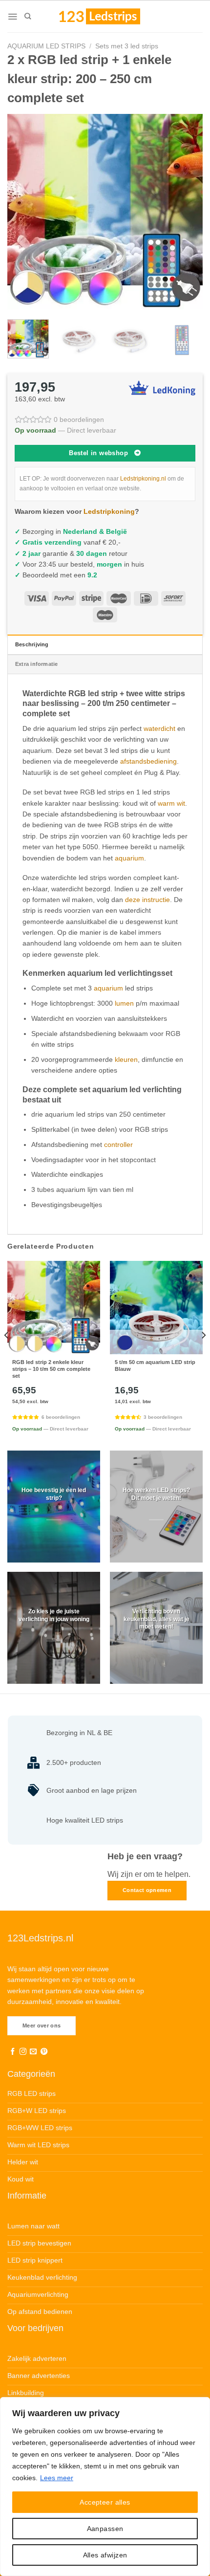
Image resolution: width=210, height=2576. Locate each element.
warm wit (171, 803)
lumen (124, 1003)
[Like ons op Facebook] (13, 2052)
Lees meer (57, 2478)
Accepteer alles (105, 2502)
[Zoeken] (28, 16)
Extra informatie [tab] (37, 664)
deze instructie (147, 900)
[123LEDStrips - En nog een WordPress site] (109, 16)
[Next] (187, 212)
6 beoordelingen (61, 1417)
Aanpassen (105, 2529)
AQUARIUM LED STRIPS (46, 46)
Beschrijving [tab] (32, 644)
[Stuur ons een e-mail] (33, 2052)
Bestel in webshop (98, 453)
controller (118, 1145)
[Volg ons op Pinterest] (44, 2052)
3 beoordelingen (163, 1417)
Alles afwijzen (105, 2555)
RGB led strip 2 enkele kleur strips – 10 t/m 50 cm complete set (51, 1369)
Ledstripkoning (109, 511)
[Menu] (12, 17)
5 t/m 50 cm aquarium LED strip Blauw (155, 1365)
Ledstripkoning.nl (143, 479)
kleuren (126, 1059)
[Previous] (23, 212)
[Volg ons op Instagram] (23, 2052)
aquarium (129, 858)
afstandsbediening (148, 761)
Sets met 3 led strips (127, 46)
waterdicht (159, 728)
